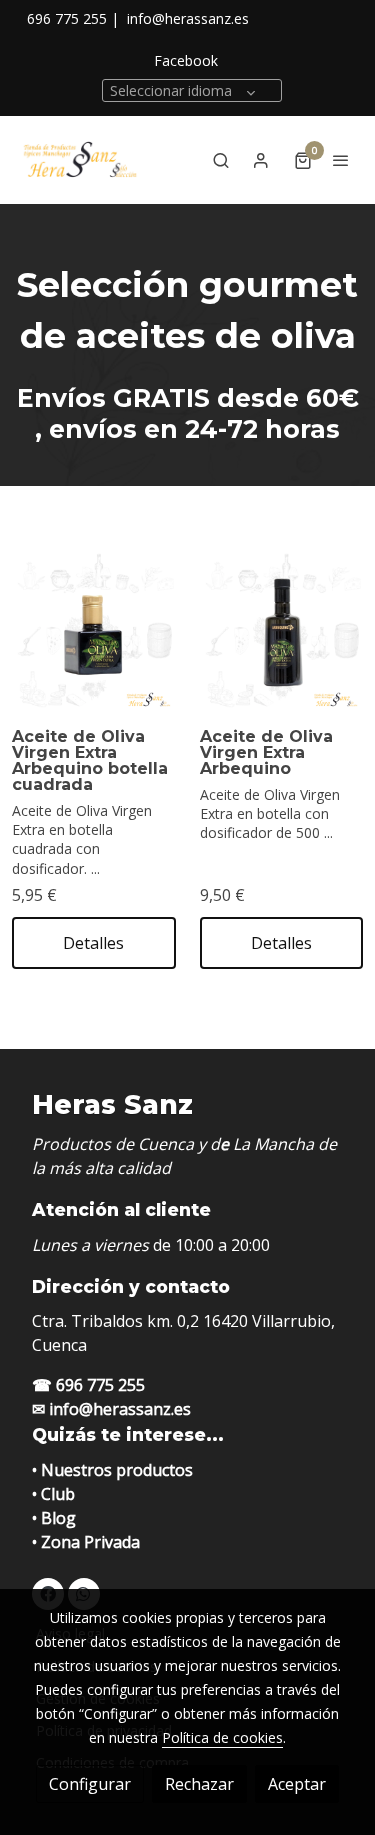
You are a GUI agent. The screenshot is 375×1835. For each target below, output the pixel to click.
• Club (53, 1494)
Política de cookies (222, 1737)
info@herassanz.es (188, 18)
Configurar (90, 1784)
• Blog (54, 1518)
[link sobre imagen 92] (94, 632)
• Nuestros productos (112, 1470)
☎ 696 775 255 (88, 1385)
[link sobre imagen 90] (282, 632)
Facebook (186, 60)
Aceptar (297, 1784)
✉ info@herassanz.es (111, 1409)
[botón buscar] (221, 160)
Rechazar (199, 1784)
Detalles (93, 943)
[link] (80, 160)
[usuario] (261, 160)
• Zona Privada (86, 1542)
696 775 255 (67, 18)
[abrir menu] (341, 160)
